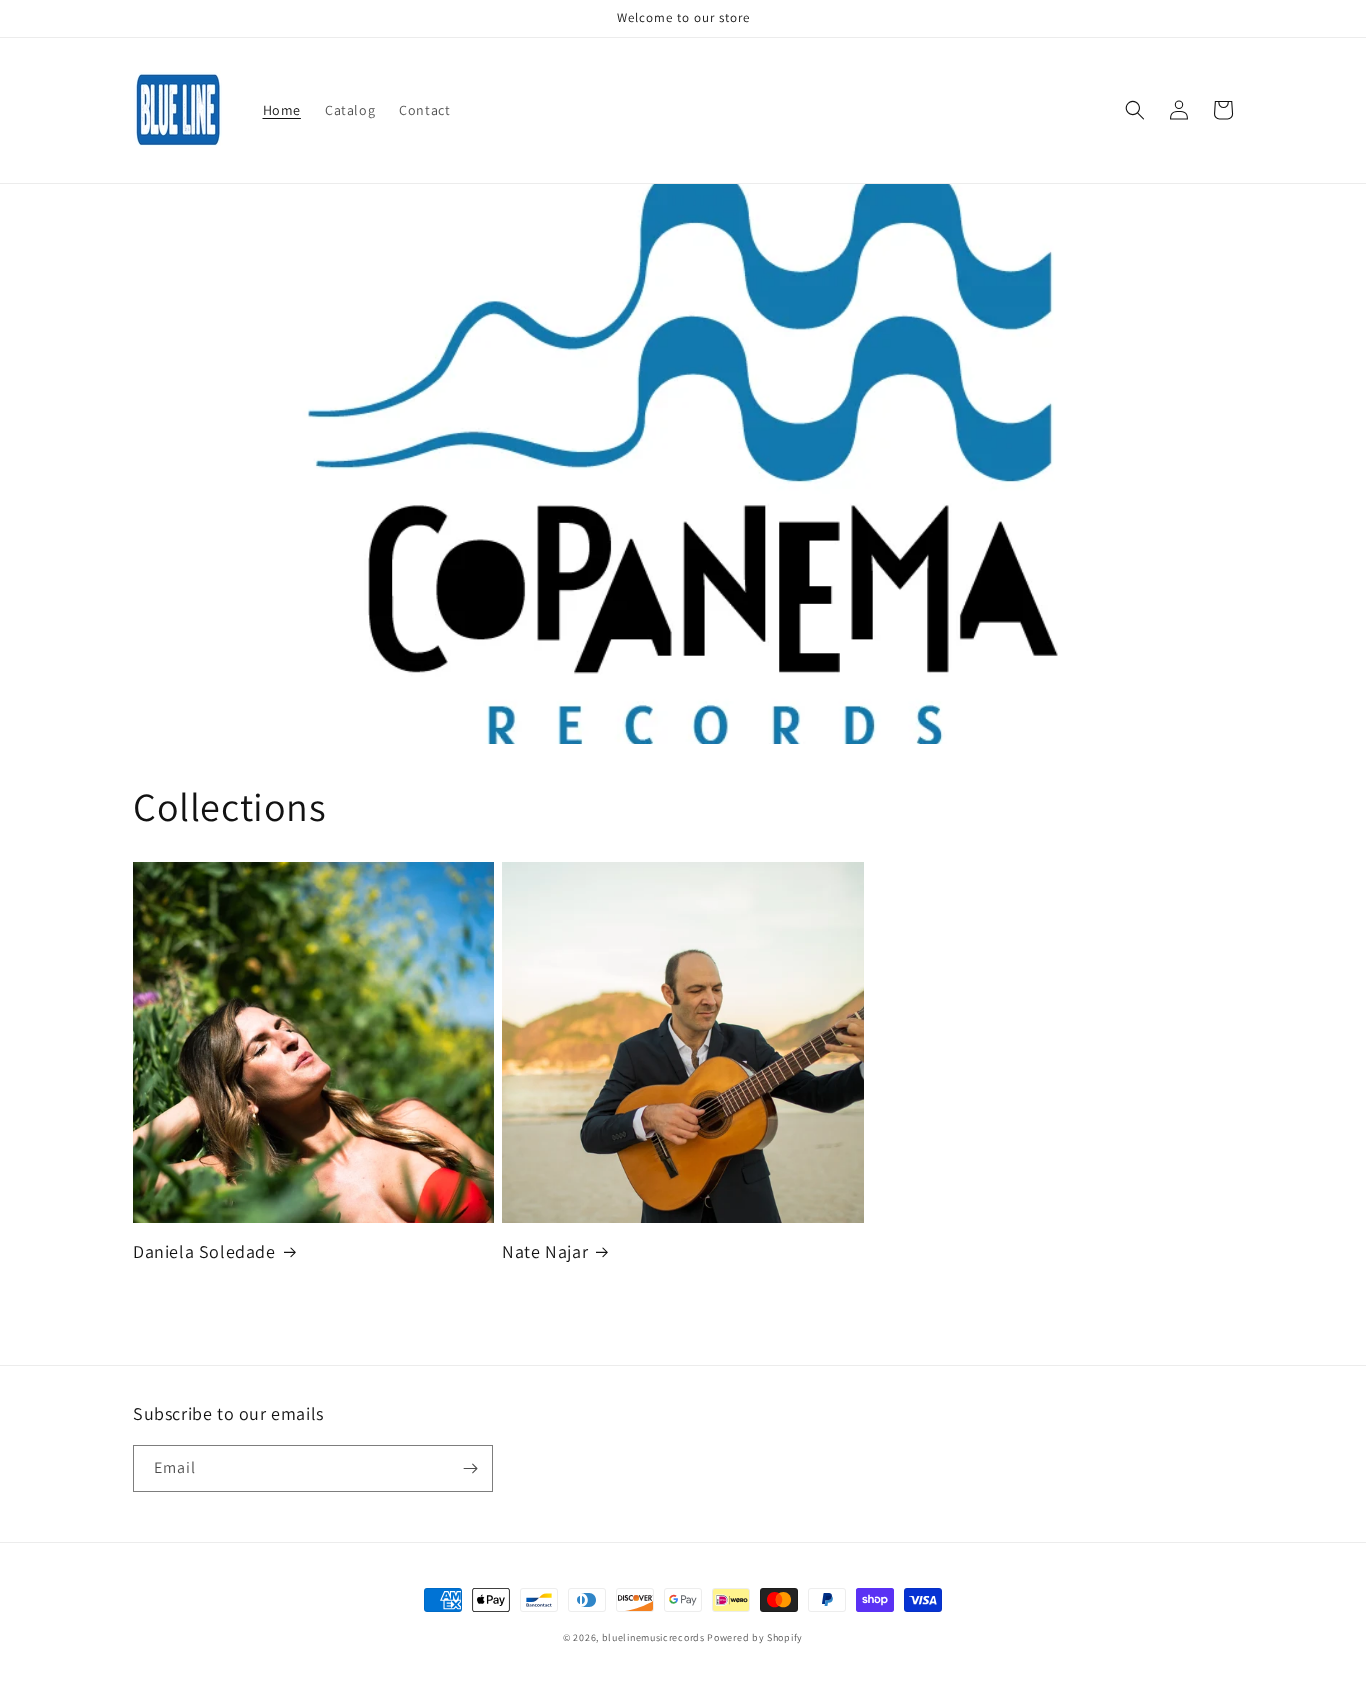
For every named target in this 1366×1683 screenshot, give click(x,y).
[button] (1135, 110)
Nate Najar (545, 1251)
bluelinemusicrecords (653, 1637)
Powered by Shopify (755, 1637)
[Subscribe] (470, 1468)
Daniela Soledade (204, 1251)
